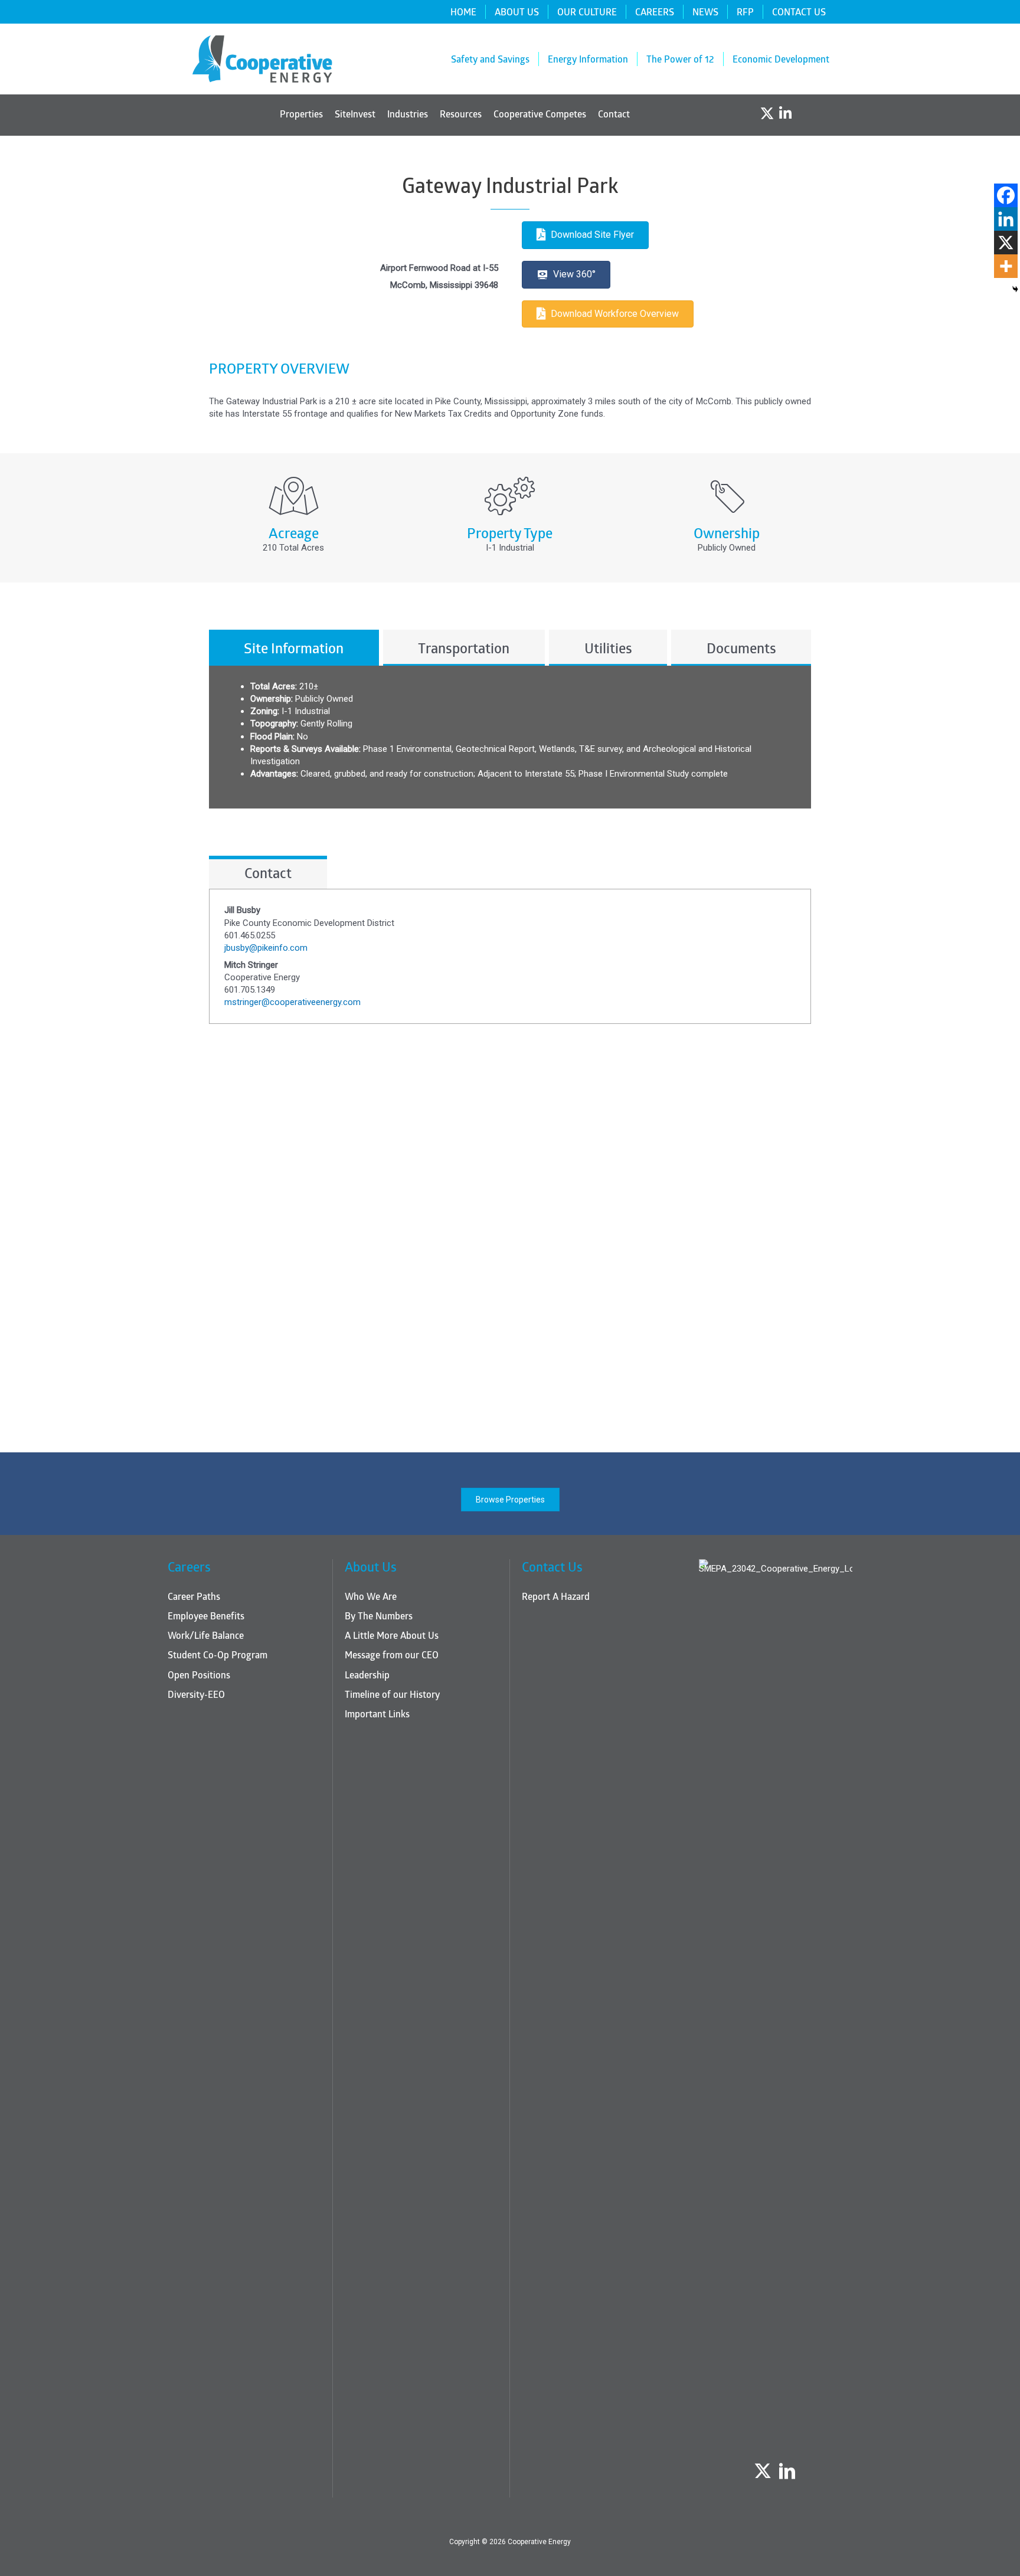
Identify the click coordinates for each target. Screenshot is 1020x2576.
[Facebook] (1006, 195)
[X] (1006, 243)
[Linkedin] (1006, 219)
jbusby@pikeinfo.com (266, 948)
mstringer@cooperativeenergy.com (292, 1002)
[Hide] (1015, 289)
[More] (1006, 266)
